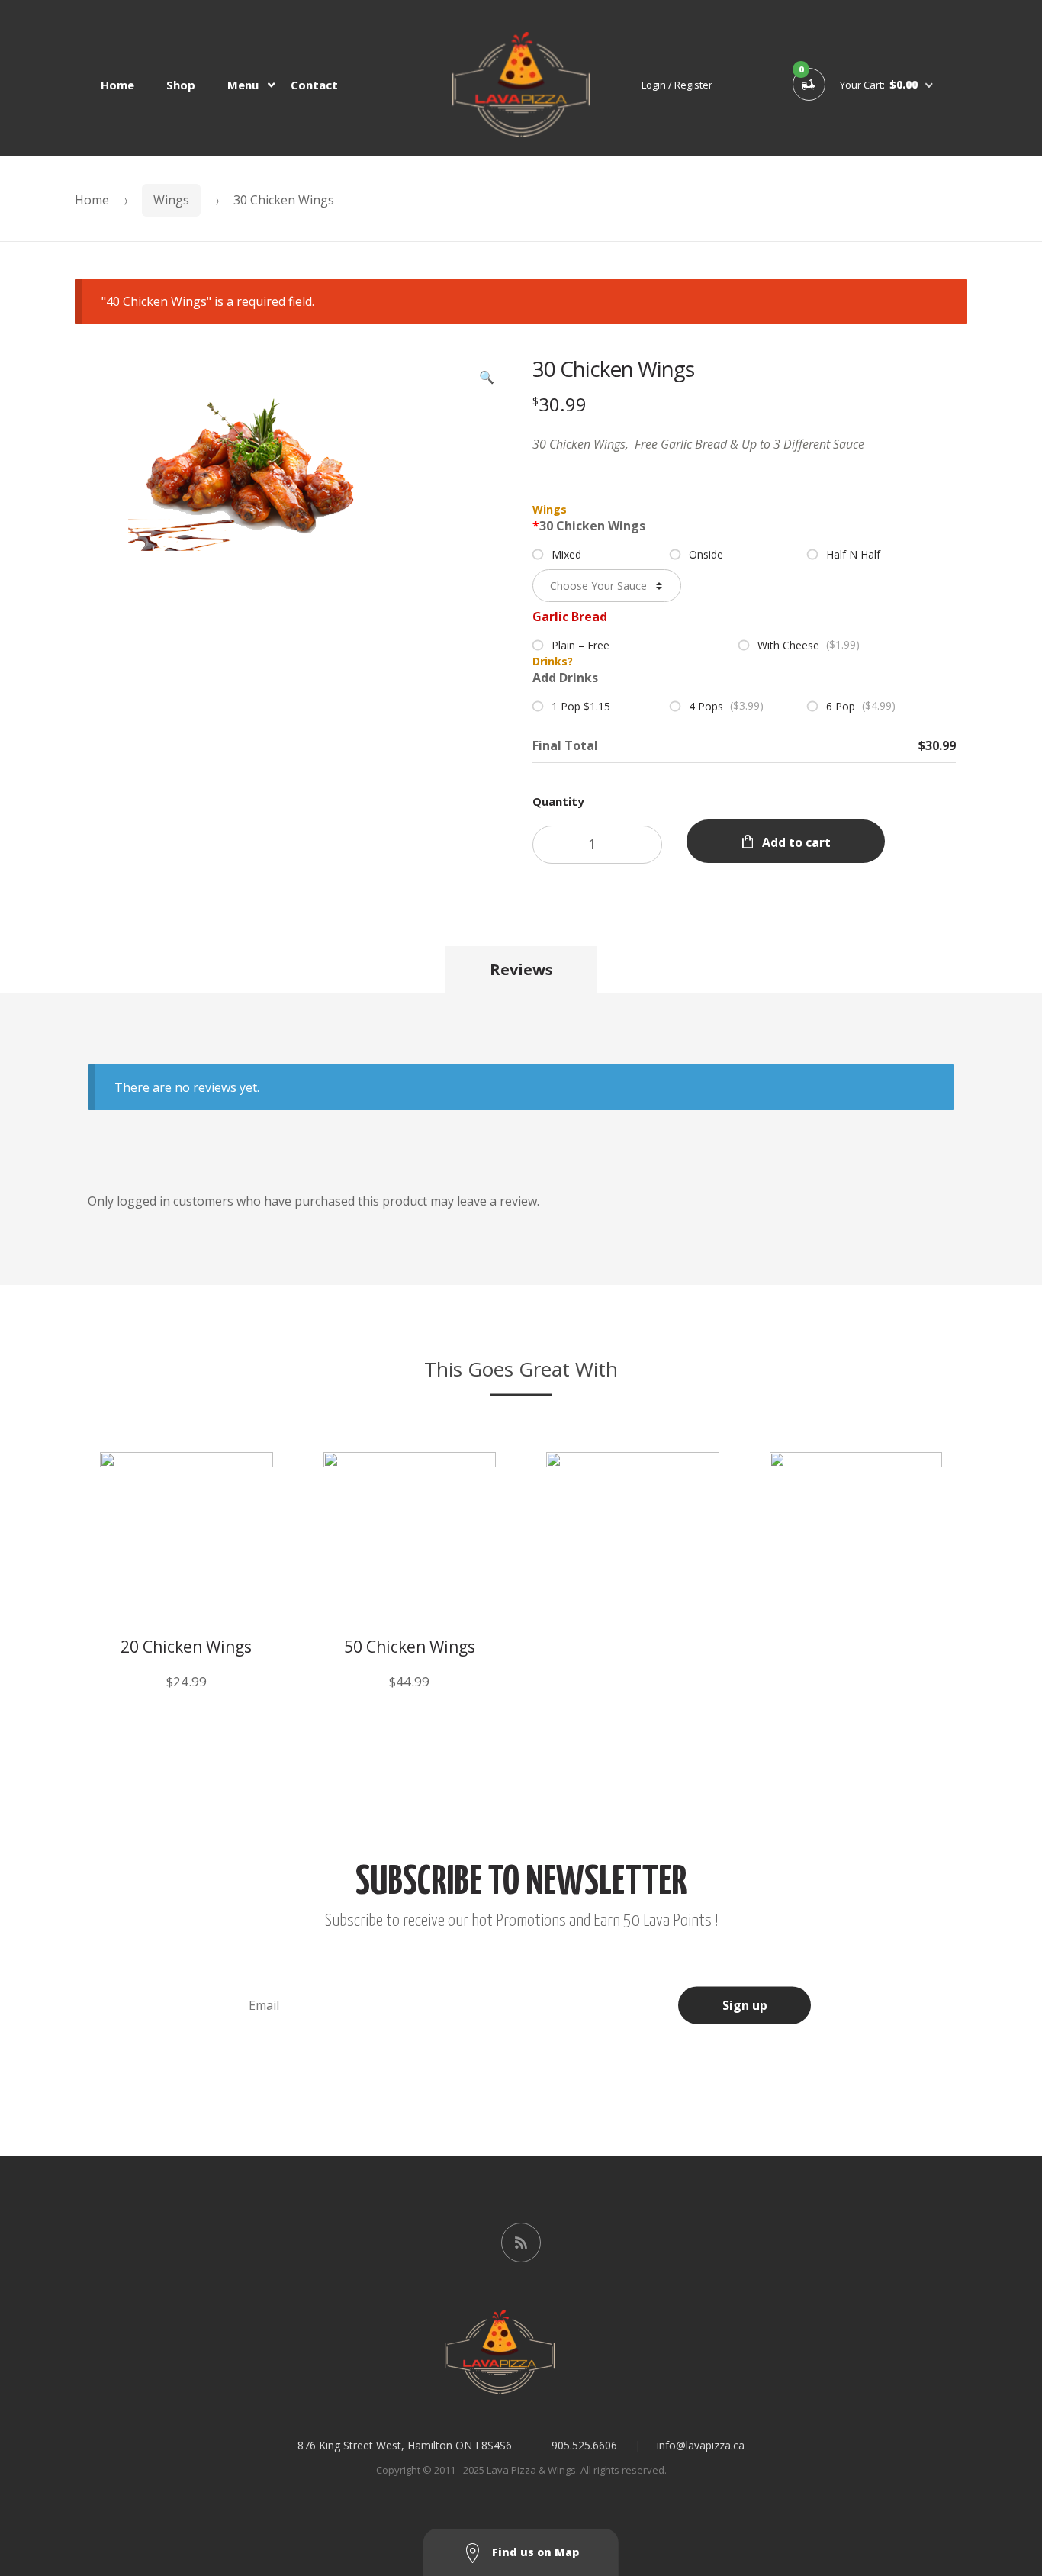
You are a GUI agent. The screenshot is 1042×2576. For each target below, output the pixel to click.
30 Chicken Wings (589, 526)
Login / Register (677, 85)
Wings (171, 200)
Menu (243, 85)
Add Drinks (565, 678)
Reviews (521, 969)
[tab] (521, 970)
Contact (314, 85)
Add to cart (796, 842)
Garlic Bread (570, 617)
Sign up (745, 2005)
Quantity (558, 801)
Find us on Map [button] (534, 2552)
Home (117, 85)
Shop (181, 85)
